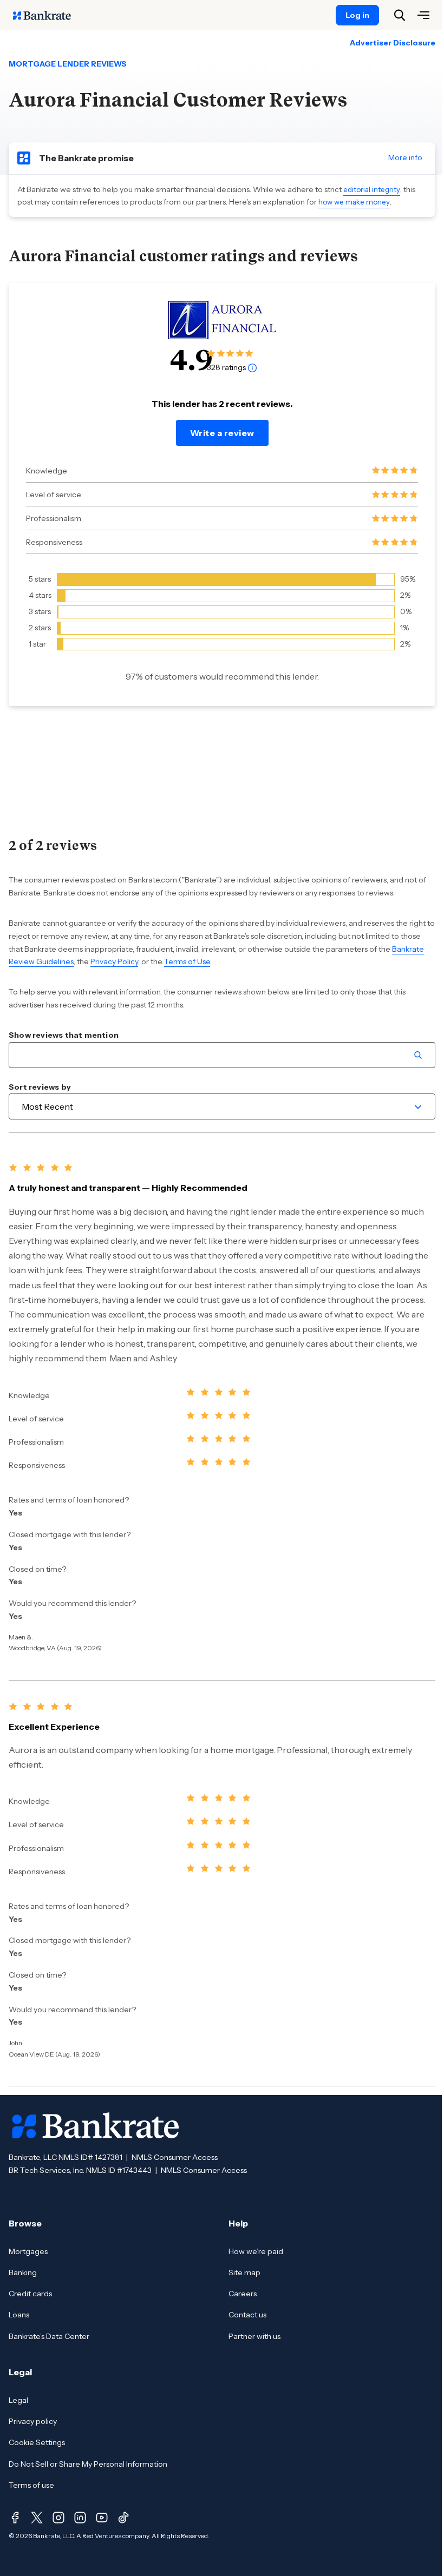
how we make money (354, 202)
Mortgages (28, 2251)
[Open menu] (423, 15)
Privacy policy (33, 2421)
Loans (19, 2315)
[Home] (48, 15)
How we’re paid (256, 2251)
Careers (243, 2294)
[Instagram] (58, 2518)
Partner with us (254, 2336)
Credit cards (30, 2294)
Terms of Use (187, 961)
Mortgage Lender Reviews (68, 64)
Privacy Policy (114, 961)
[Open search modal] (400, 15)
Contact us (247, 2315)
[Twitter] (37, 2518)
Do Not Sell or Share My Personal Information (88, 2464)
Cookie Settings (37, 2442)
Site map (244, 2272)
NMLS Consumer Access (175, 2157)
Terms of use (31, 2485)
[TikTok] (123, 2518)
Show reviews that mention (64, 1035)
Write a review (222, 433)
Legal (18, 2400)
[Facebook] (15, 2518)
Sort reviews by (40, 1087)
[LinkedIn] (80, 2518)
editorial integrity (372, 189)
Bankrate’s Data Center (49, 2336)
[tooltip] (252, 367)
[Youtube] (102, 2518)
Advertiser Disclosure (393, 43)
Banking (23, 2272)
